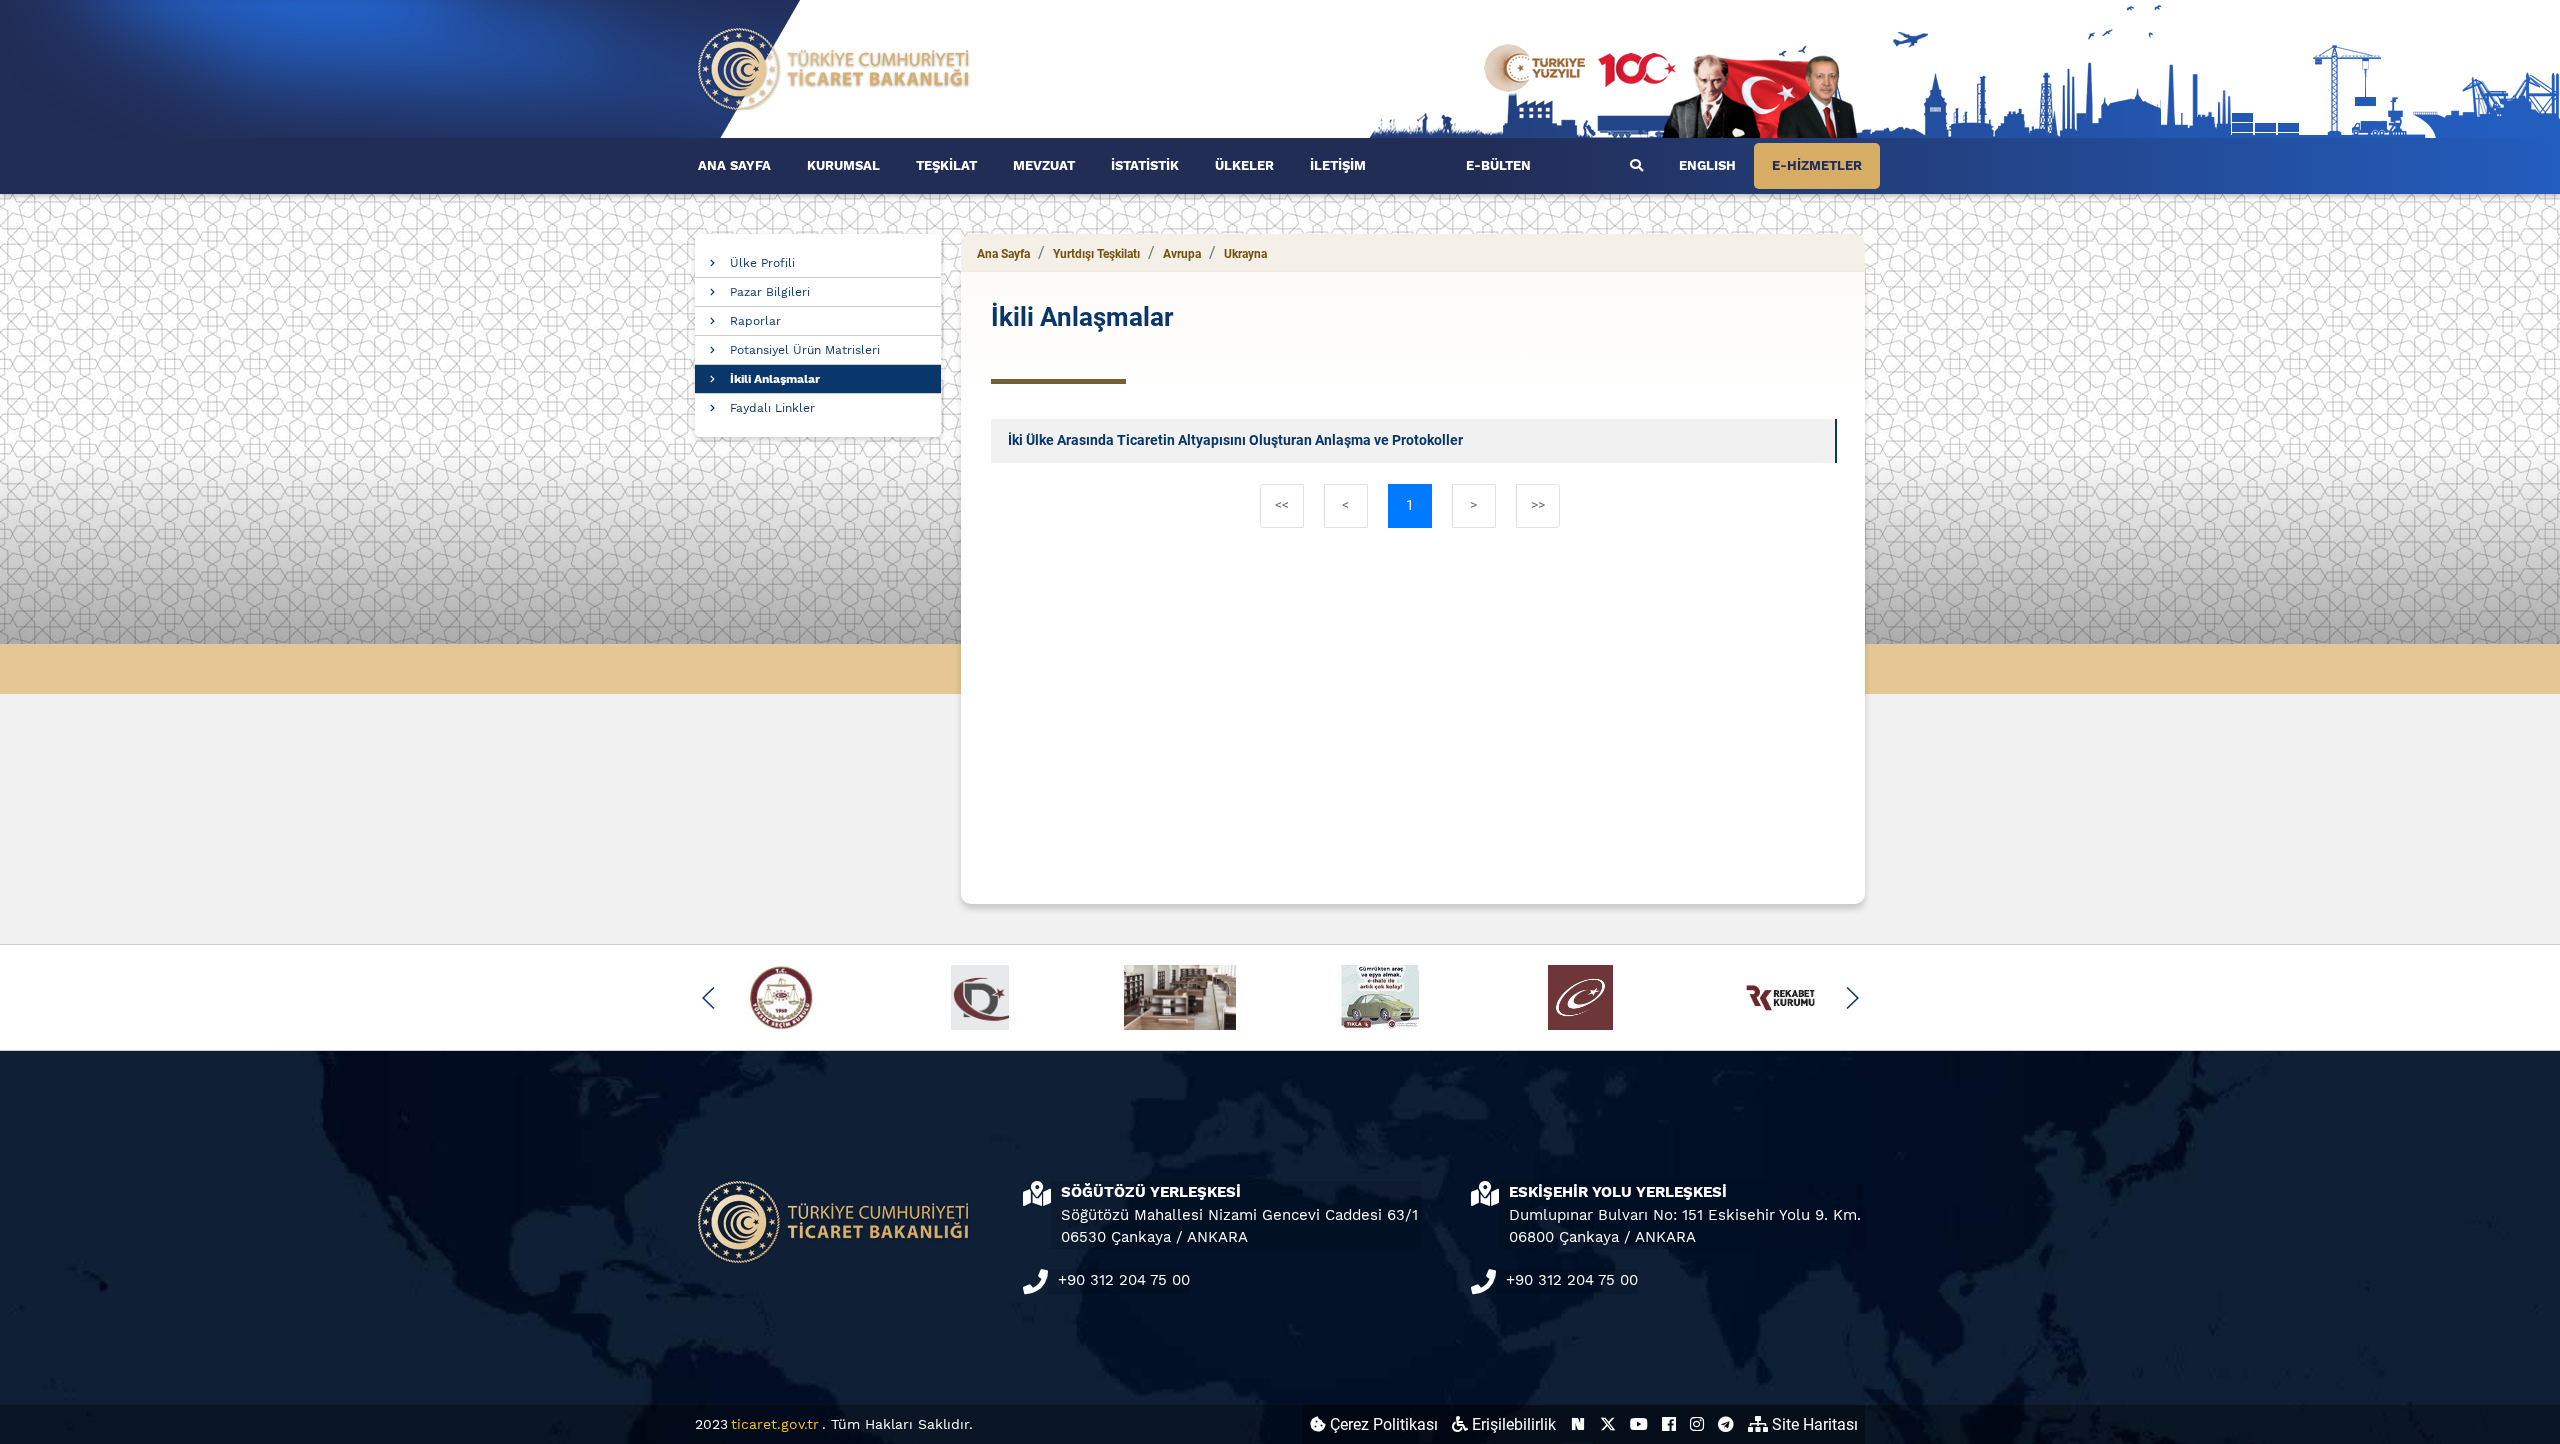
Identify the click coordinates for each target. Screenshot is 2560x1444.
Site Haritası (1813, 1424)
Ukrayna (1245, 254)
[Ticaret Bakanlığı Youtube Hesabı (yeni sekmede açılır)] (1639, 1424)
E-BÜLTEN (1498, 165)
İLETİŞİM (1338, 165)
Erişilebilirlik (1512, 1424)
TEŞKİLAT (946, 165)
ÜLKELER (1244, 165)
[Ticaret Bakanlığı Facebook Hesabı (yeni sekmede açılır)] (1669, 1424)
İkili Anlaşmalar (775, 379)
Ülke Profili (762, 263)
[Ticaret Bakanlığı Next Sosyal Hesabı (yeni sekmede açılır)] (1578, 1424)
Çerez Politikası (1382, 1424)
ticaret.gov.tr (775, 1424)
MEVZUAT (1044, 165)
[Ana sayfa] (834, 67)
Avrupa (1182, 254)
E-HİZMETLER (1817, 165)
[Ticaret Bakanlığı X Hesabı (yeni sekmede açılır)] (1608, 1424)
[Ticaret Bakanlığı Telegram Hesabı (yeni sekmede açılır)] (1726, 1424)
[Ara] (1636, 166)
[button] (708, 998)
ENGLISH (1707, 165)
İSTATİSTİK (1145, 165)
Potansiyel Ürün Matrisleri (805, 350)
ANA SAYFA (734, 165)
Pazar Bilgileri (770, 292)
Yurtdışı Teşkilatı (1096, 254)
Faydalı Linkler (772, 408)
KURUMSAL (843, 165)
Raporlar (755, 321)
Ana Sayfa (1003, 254)
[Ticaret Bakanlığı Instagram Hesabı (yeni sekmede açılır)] (1697, 1424)
